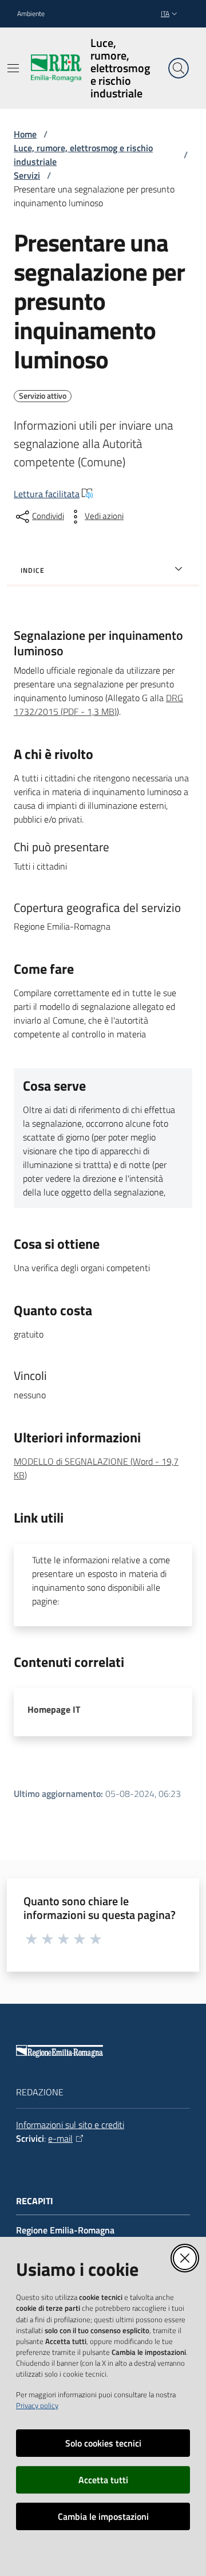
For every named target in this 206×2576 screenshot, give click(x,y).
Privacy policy (37, 2405)
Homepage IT (54, 1709)
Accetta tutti (103, 2480)
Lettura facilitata (47, 494)
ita (165, 13)
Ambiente (31, 14)
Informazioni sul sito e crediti (70, 2125)
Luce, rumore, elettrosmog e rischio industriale (83, 155)
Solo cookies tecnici (103, 2443)
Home (25, 134)
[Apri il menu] (13, 68)
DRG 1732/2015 (98, 705)
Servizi (27, 175)
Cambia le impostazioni (103, 2516)
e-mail (60, 2138)
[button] (179, 68)
